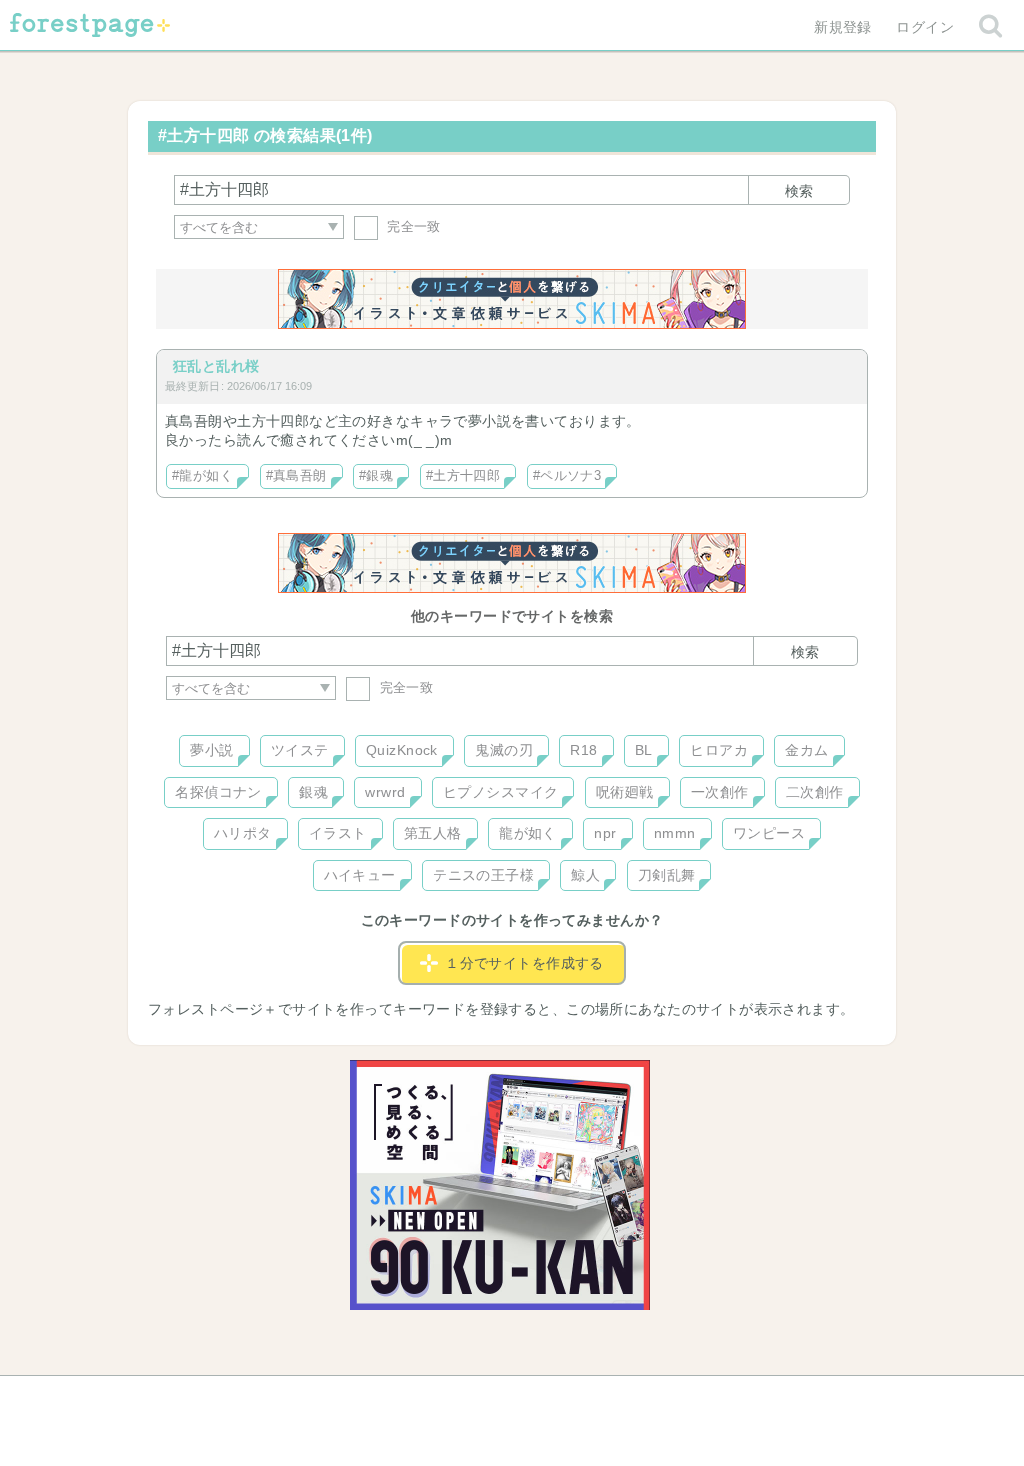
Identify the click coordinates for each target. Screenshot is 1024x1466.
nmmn (675, 833)
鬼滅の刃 (504, 750)
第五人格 (433, 833)
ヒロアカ (719, 750)
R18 (583, 750)
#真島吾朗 (296, 476)
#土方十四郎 (463, 476)
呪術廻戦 (625, 792)
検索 (799, 191)
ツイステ (300, 750)
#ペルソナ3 (567, 476)
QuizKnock (402, 750)
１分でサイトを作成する (524, 963)
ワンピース (769, 833)
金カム (806, 750)
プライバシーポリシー (728, 1398)
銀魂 (313, 792)
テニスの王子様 (483, 875)
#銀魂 (376, 476)
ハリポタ (243, 833)
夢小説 (211, 750)
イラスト (338, 833)
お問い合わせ (367, 1398)
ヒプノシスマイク (500, 792)
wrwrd (385, 792)
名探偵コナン (218, 792)
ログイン (925, 27)
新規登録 (843, 27)
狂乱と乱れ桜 (216, 366)
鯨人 (585, 875)
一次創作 (720, 792)
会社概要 (589, 1398)
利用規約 (484, 1398)
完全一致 (412, 226)
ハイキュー (360, 875)
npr (605, 833)
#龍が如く (202, 476)
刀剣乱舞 (667, 875)
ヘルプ (256, 1398)
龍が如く (528, 833)
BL (644, 750)
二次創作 (815, 792)
